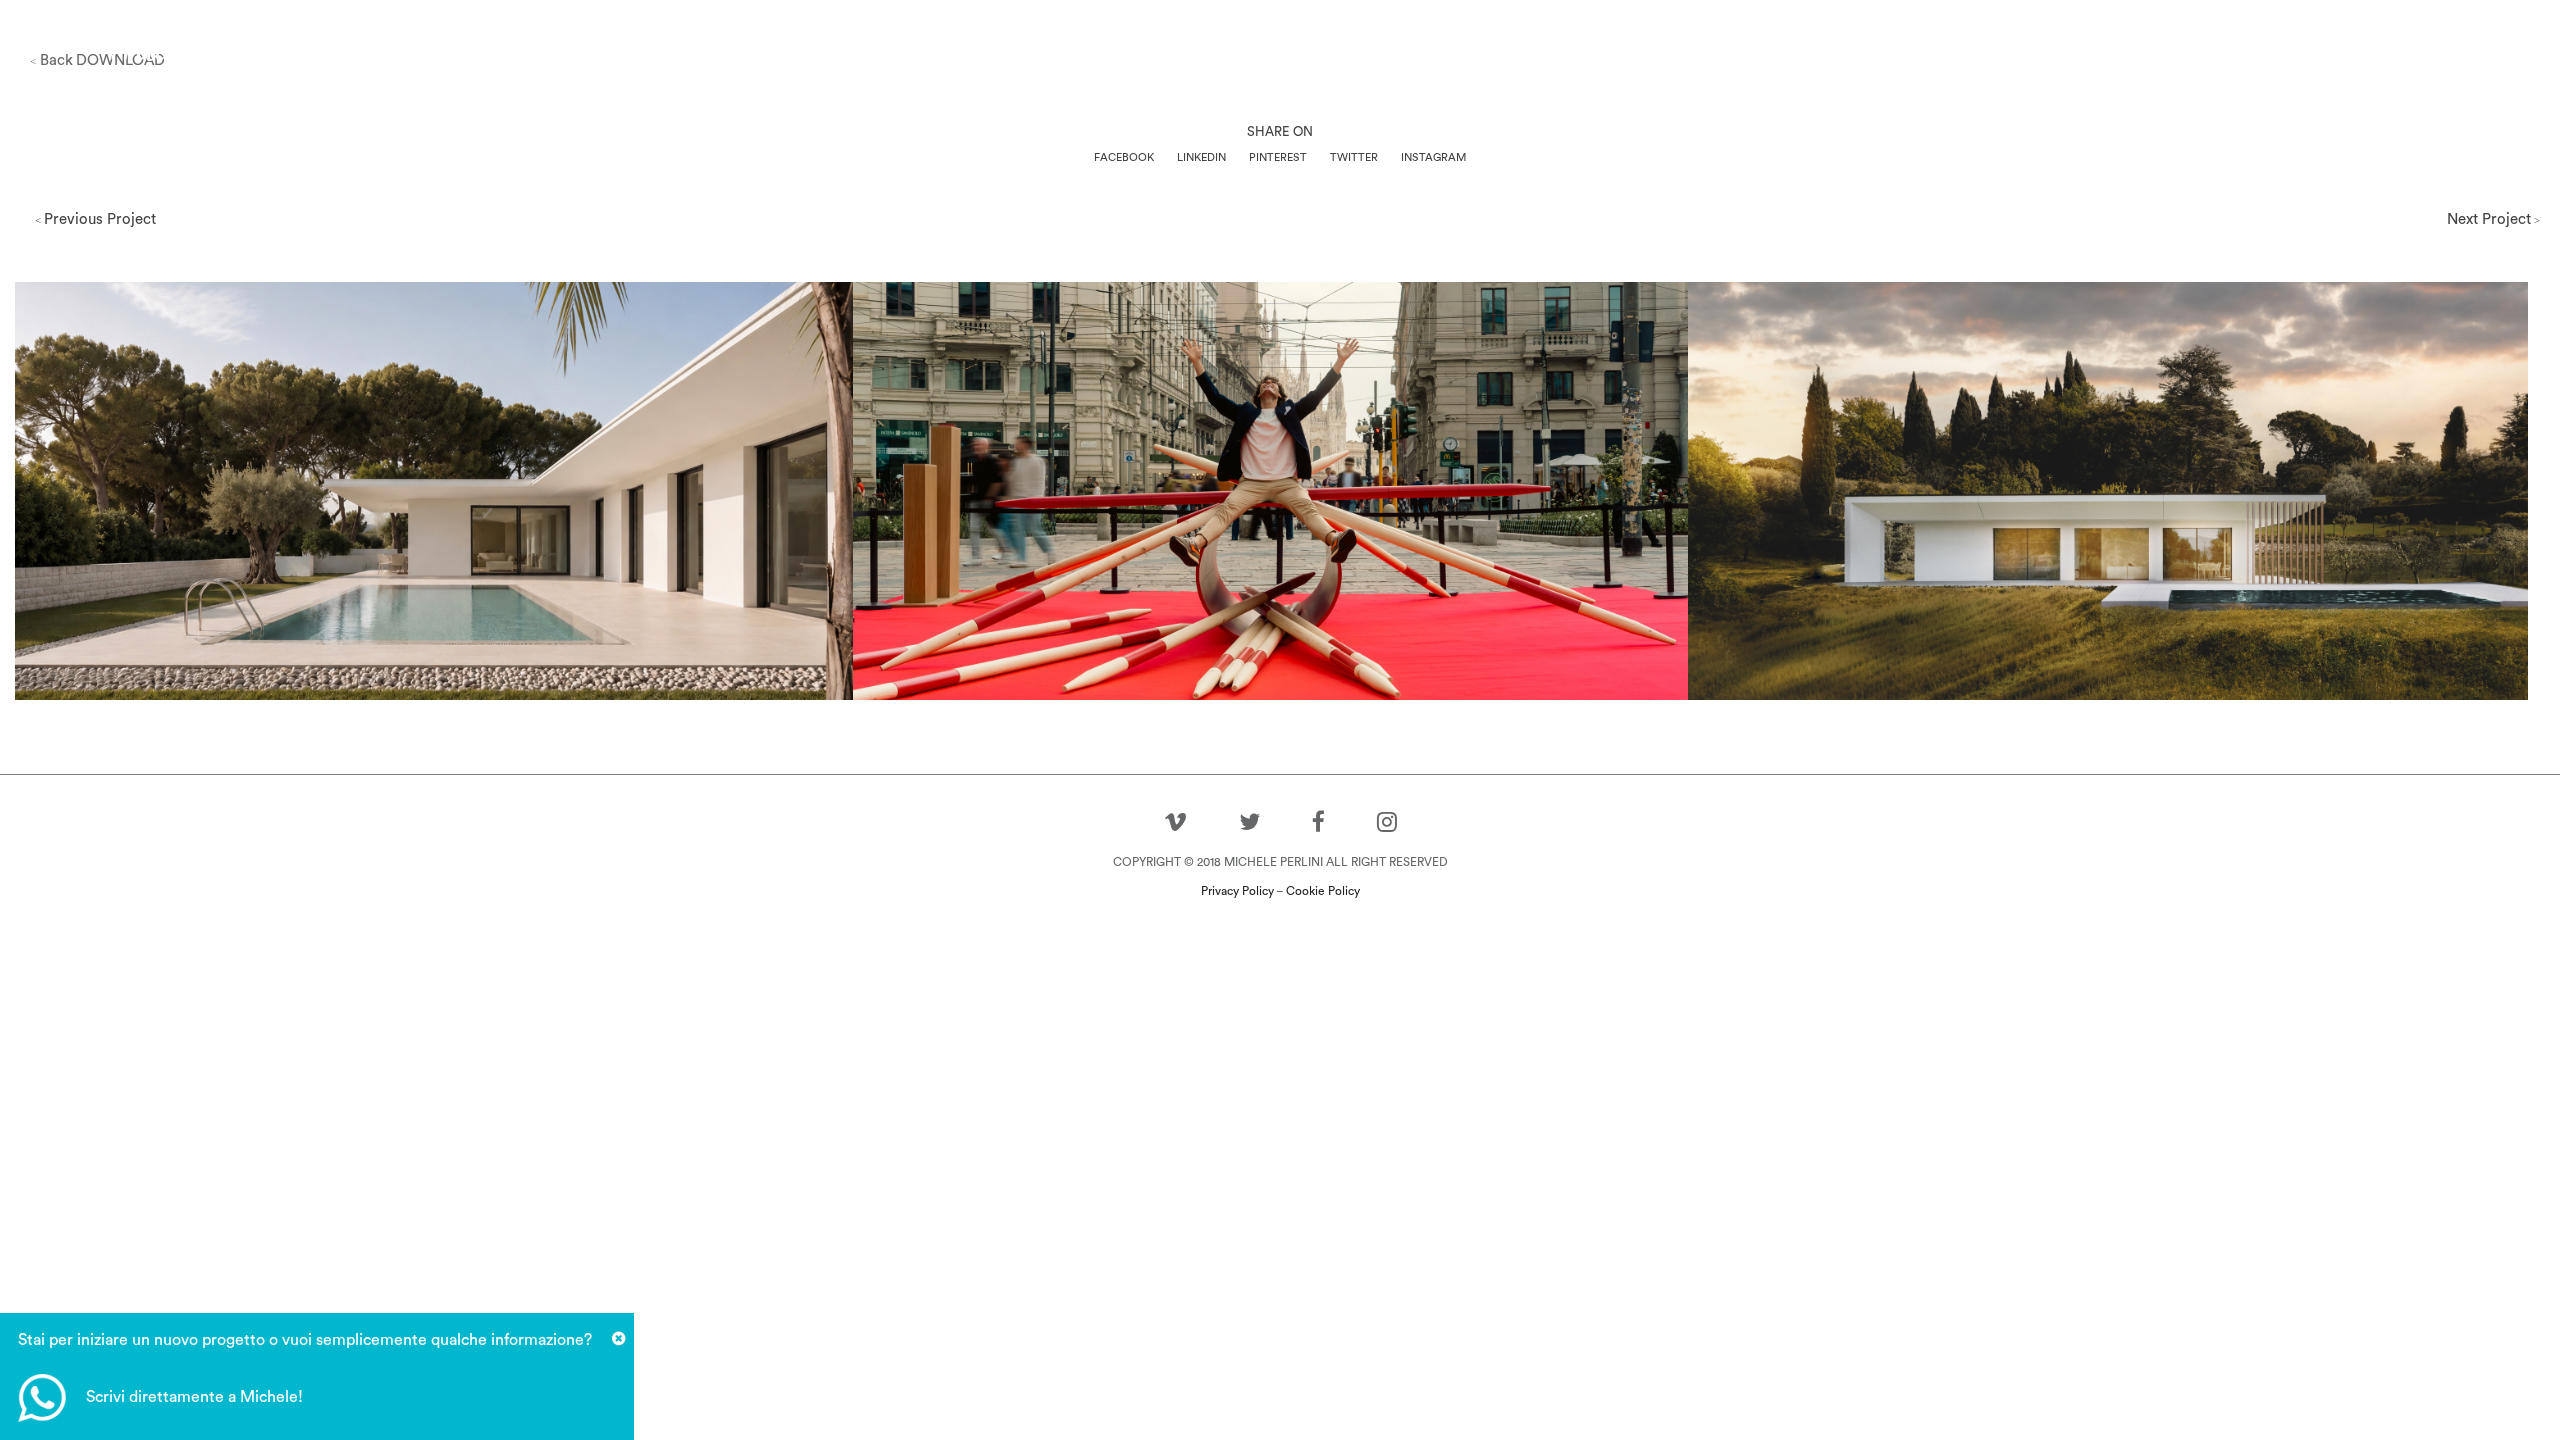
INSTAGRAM (1433, 157)
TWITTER (1354, 157)
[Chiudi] (619, 1339)
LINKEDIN (1201, 157)
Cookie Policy (1323, 891)
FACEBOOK (1124, 157)
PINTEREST (1278, 157)
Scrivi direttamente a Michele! (194, 1397)
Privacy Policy (1237, 891)
